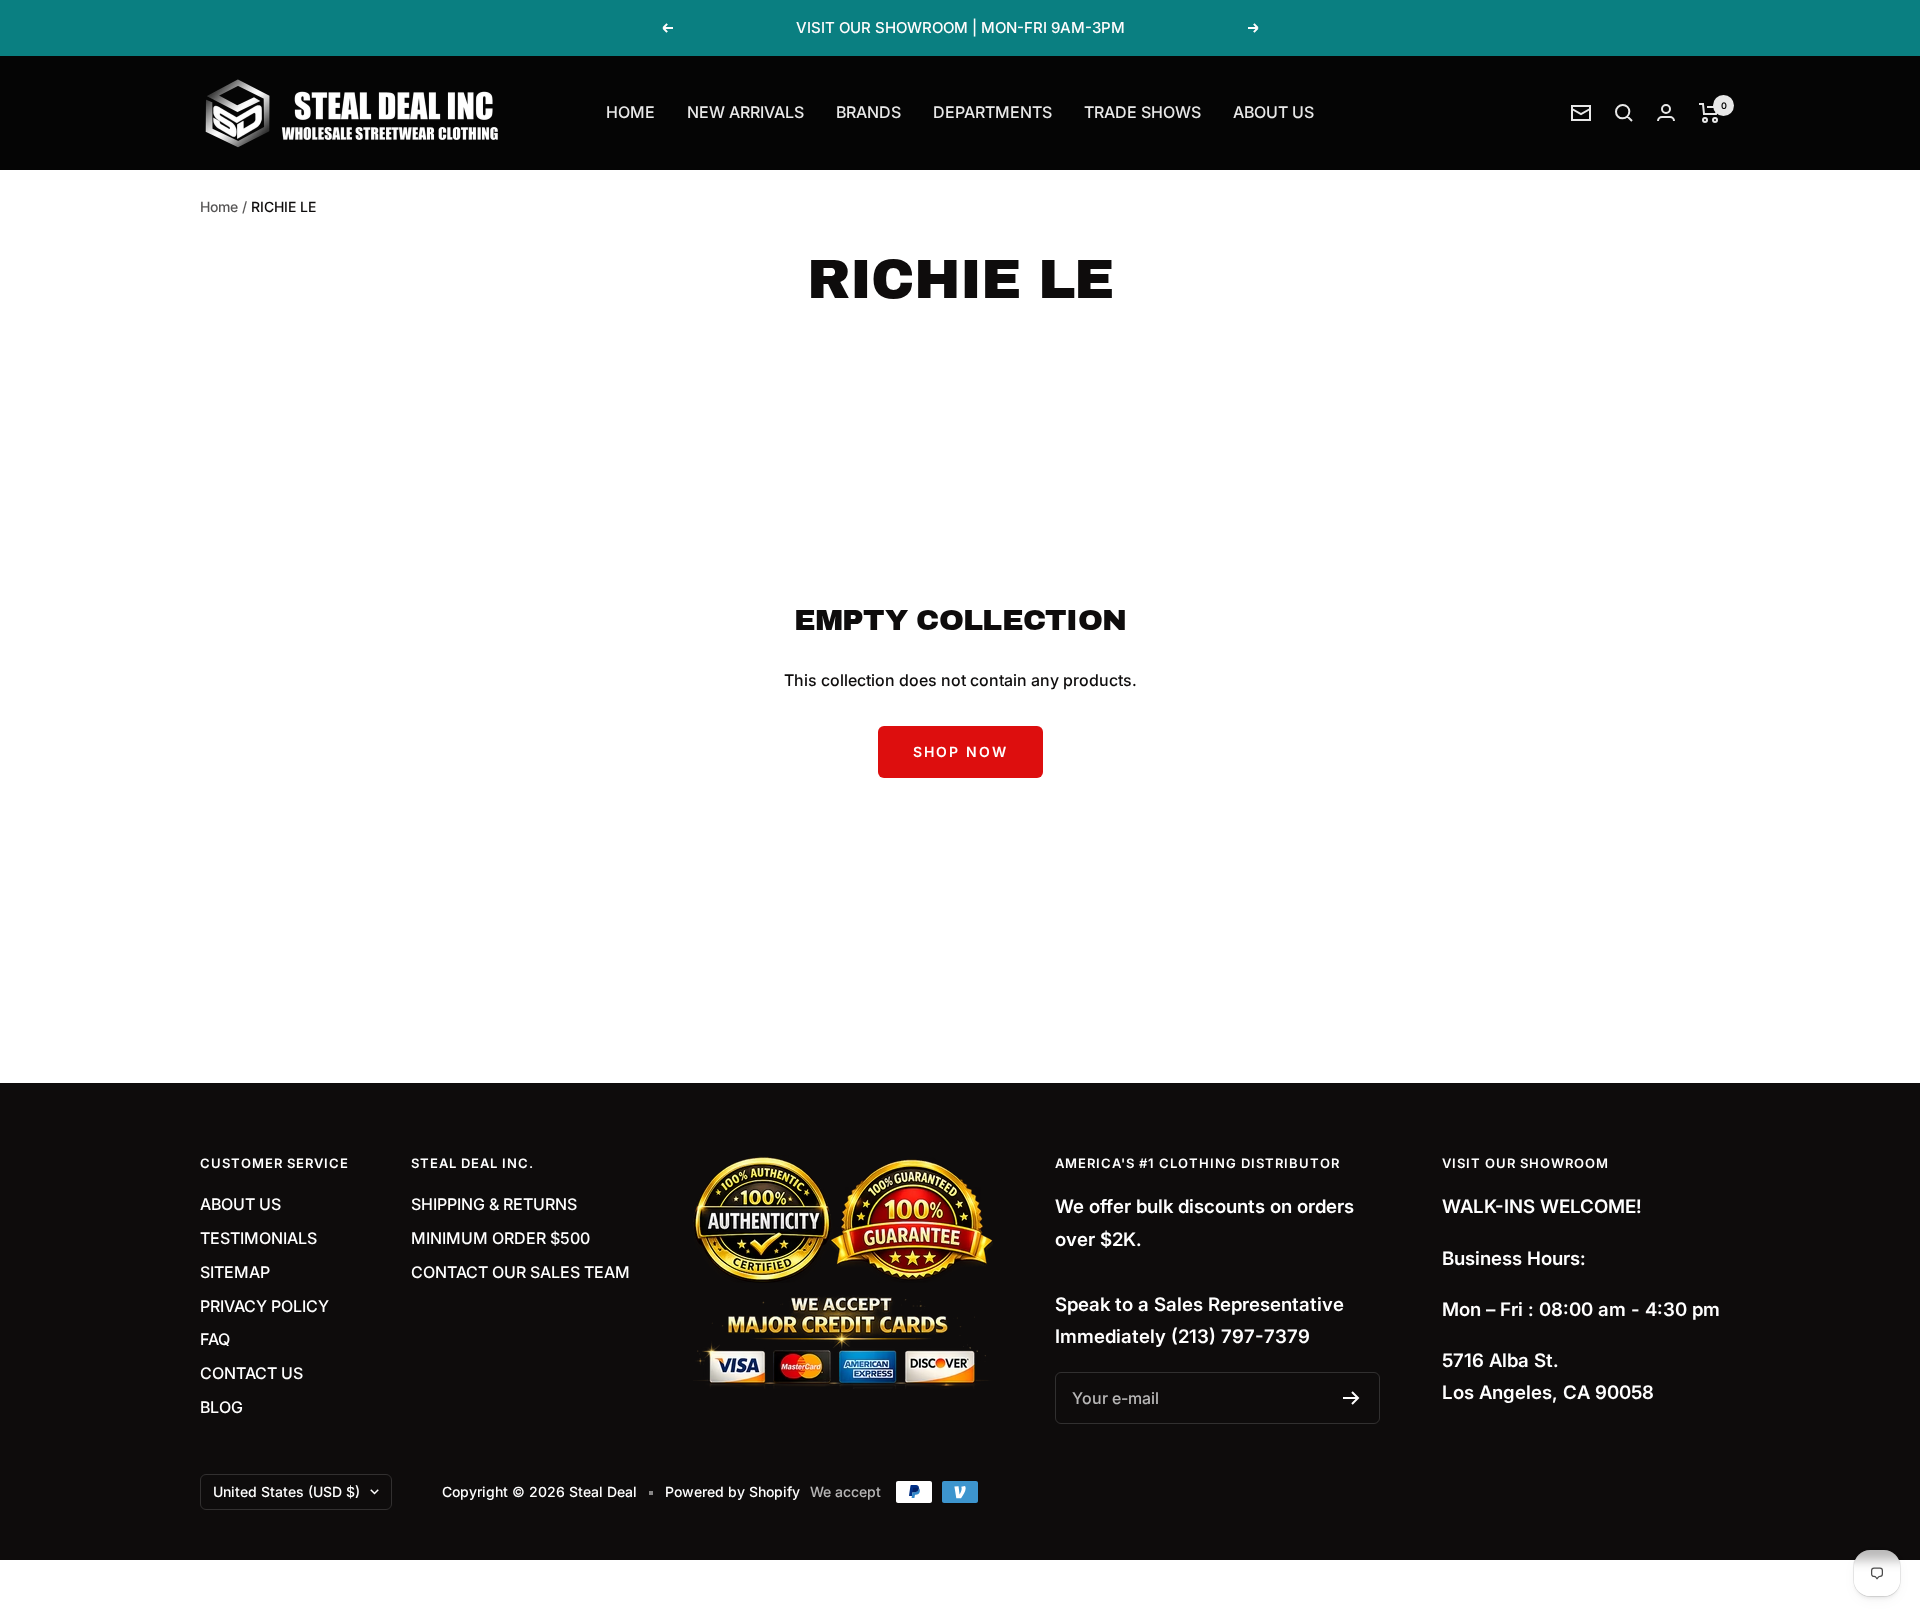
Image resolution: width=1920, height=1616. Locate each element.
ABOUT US (1273, 112)
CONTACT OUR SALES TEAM (520, 1272)
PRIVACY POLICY (264, 1306)
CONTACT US (251, 1373)
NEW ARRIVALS (745, 112)
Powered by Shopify (732, 1491)
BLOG (221, 1407)
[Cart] (1709, 113)
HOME (630, 112)
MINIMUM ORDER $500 (500, 1238)
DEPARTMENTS (992, 112)
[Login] (1666, 112)
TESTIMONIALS (258, 1238)
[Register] (1351, 1398)
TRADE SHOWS (1142, 112)
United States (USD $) (286, 1491)
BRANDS (868, 112)
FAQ (215, 1339)
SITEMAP (235, 1272)
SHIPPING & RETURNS (494, 1204)
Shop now (960, 751)
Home (219, 206)
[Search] (1624, 113)
